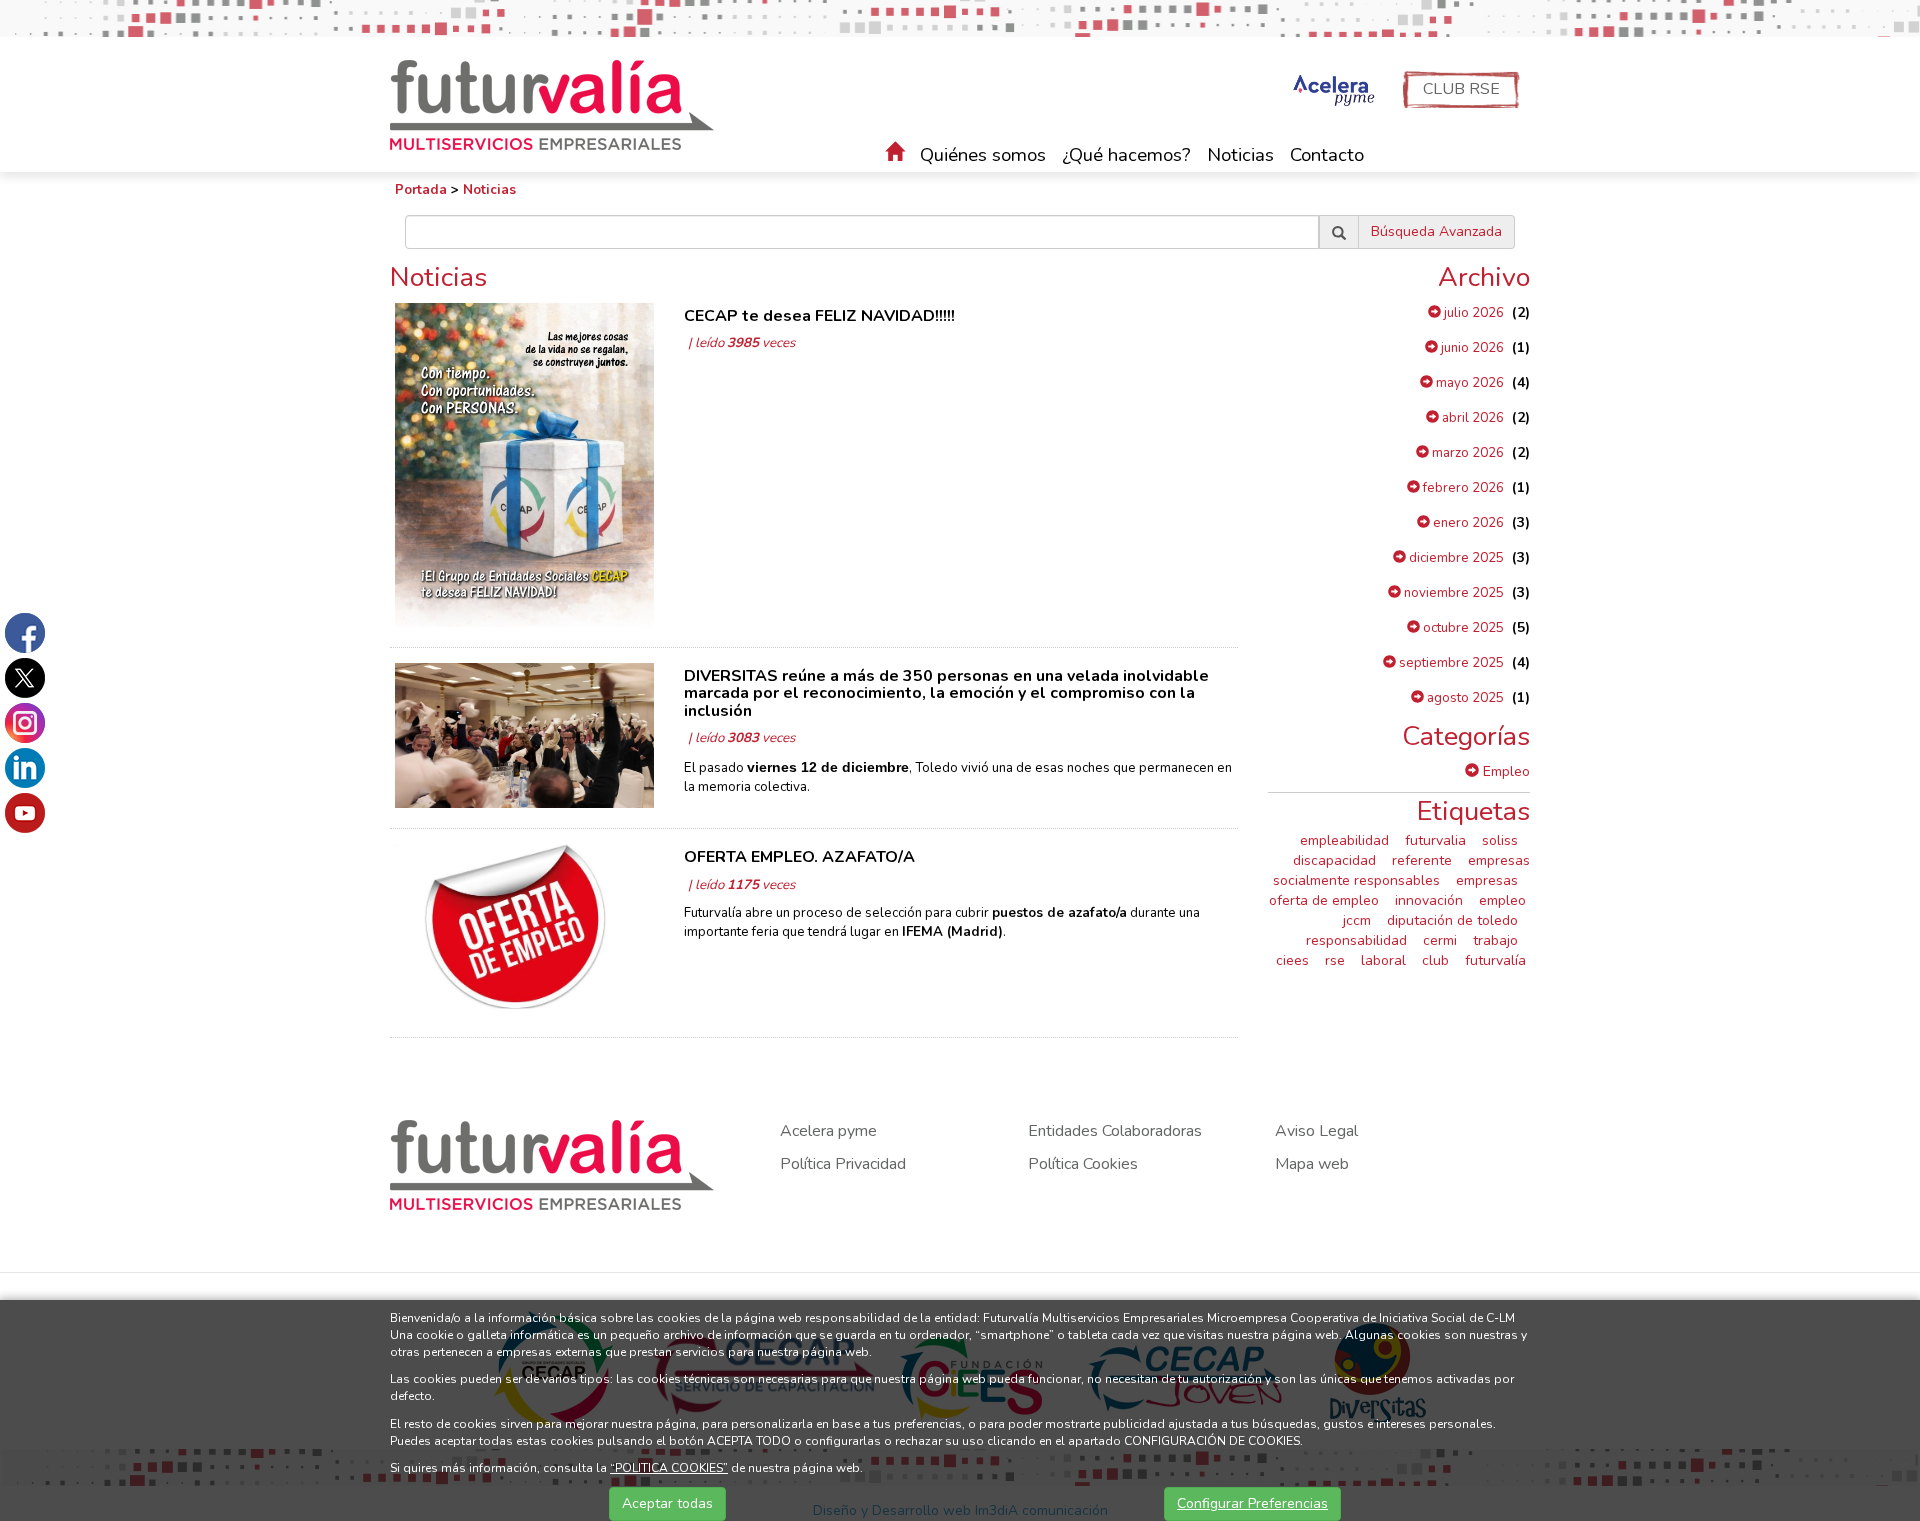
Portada (421, 190)
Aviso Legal (1316, 1131)
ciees (1292, 960)
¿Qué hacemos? (1126, 155)
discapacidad (1334, 860)
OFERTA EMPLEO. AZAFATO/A (799, 857)
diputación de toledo (1452, 920)
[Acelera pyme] (1331, 92)
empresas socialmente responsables (1401, 870)
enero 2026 (1467, 523)
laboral (1383, 960)
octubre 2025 (1462, 628)
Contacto (1327, 155)
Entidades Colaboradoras (1115, 1131)
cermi (1440, 940)
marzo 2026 (1466, 453)
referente (1422, 860)
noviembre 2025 (1452, 593)
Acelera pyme (828, 1131)
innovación (1429, 900)
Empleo (1504, 771)
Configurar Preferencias (1252, 1503)
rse (1335, 960)
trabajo (1495, 940)
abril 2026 (1471, 418)
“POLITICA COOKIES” (669, 1468)
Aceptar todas (667, 1503)
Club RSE (1461, 89)
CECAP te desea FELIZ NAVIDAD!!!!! (819, 316)
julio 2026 (1472, 313)
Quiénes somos (983, 155)
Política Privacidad (843, 1164)
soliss (1500, 840)
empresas (1487, 880)
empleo (1502, 900)
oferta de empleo (1324, 900)
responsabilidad (1356, 940)
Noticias (1240, 155)
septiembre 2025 (1450, 663)
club (1435, 960)
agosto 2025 (1464, 698)
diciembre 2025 (1455, 558)
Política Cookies (1083, 1164)
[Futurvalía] (559, 103)
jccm (1357, 920)
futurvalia (1435, 840)
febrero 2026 (1462, 488)
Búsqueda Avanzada (1436, 231)
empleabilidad (1344, 840)
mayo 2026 (1468, 383)
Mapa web (1312, 1164)
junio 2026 (1471, 348)
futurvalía (1495, 960)
